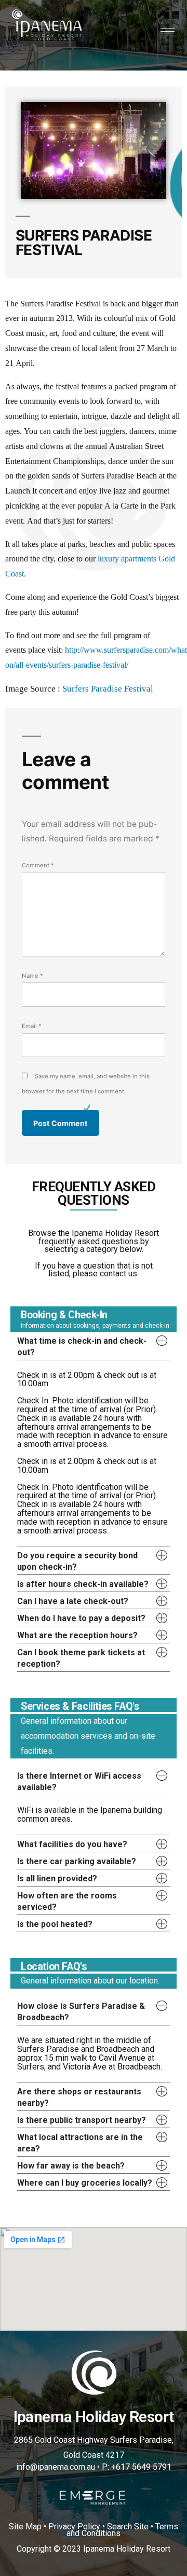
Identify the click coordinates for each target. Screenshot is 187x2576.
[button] (94, 1346)
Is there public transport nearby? (82, 2120)
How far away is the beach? (71, 2166)
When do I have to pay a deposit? (81, 1618)
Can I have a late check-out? (73, 1601)
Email (32, 1026)
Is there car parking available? (77, 1861)
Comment (38, 865)
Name (32, 976)
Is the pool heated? (55, 1924)
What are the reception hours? (77, 1635)
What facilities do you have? (72, 1844)
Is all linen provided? (57, 1878)
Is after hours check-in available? (83, 1584)
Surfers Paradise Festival (108, 689)
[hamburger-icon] (168, 31)
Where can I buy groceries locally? (85, 2183)
